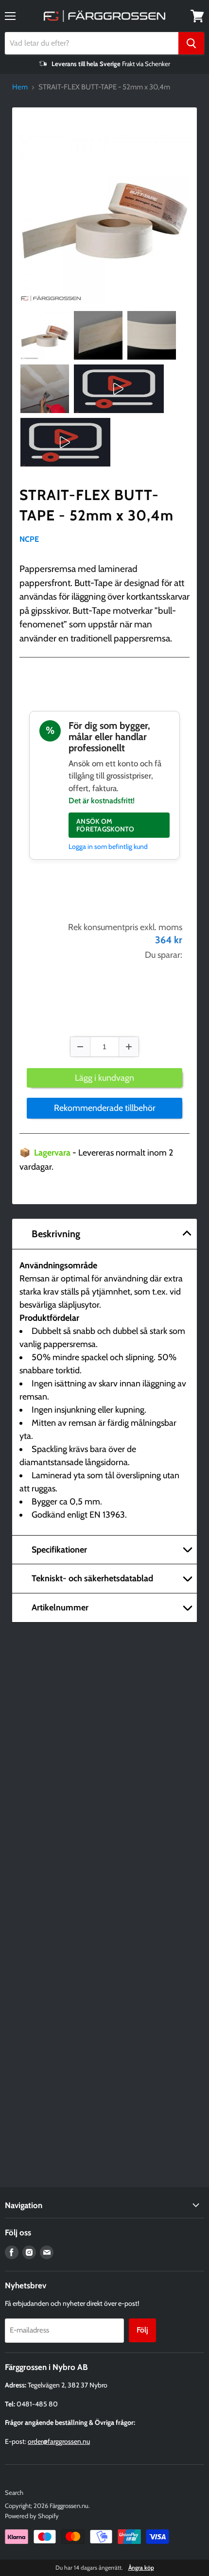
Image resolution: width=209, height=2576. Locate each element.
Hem (20, 87)
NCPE (29, 539)
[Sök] (191, 43)
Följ (142, 2330)
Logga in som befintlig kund (108, 847)
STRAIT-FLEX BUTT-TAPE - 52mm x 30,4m (96, 505)
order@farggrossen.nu (59, 2441)
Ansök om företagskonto (105, 825)
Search (14, 2492)
